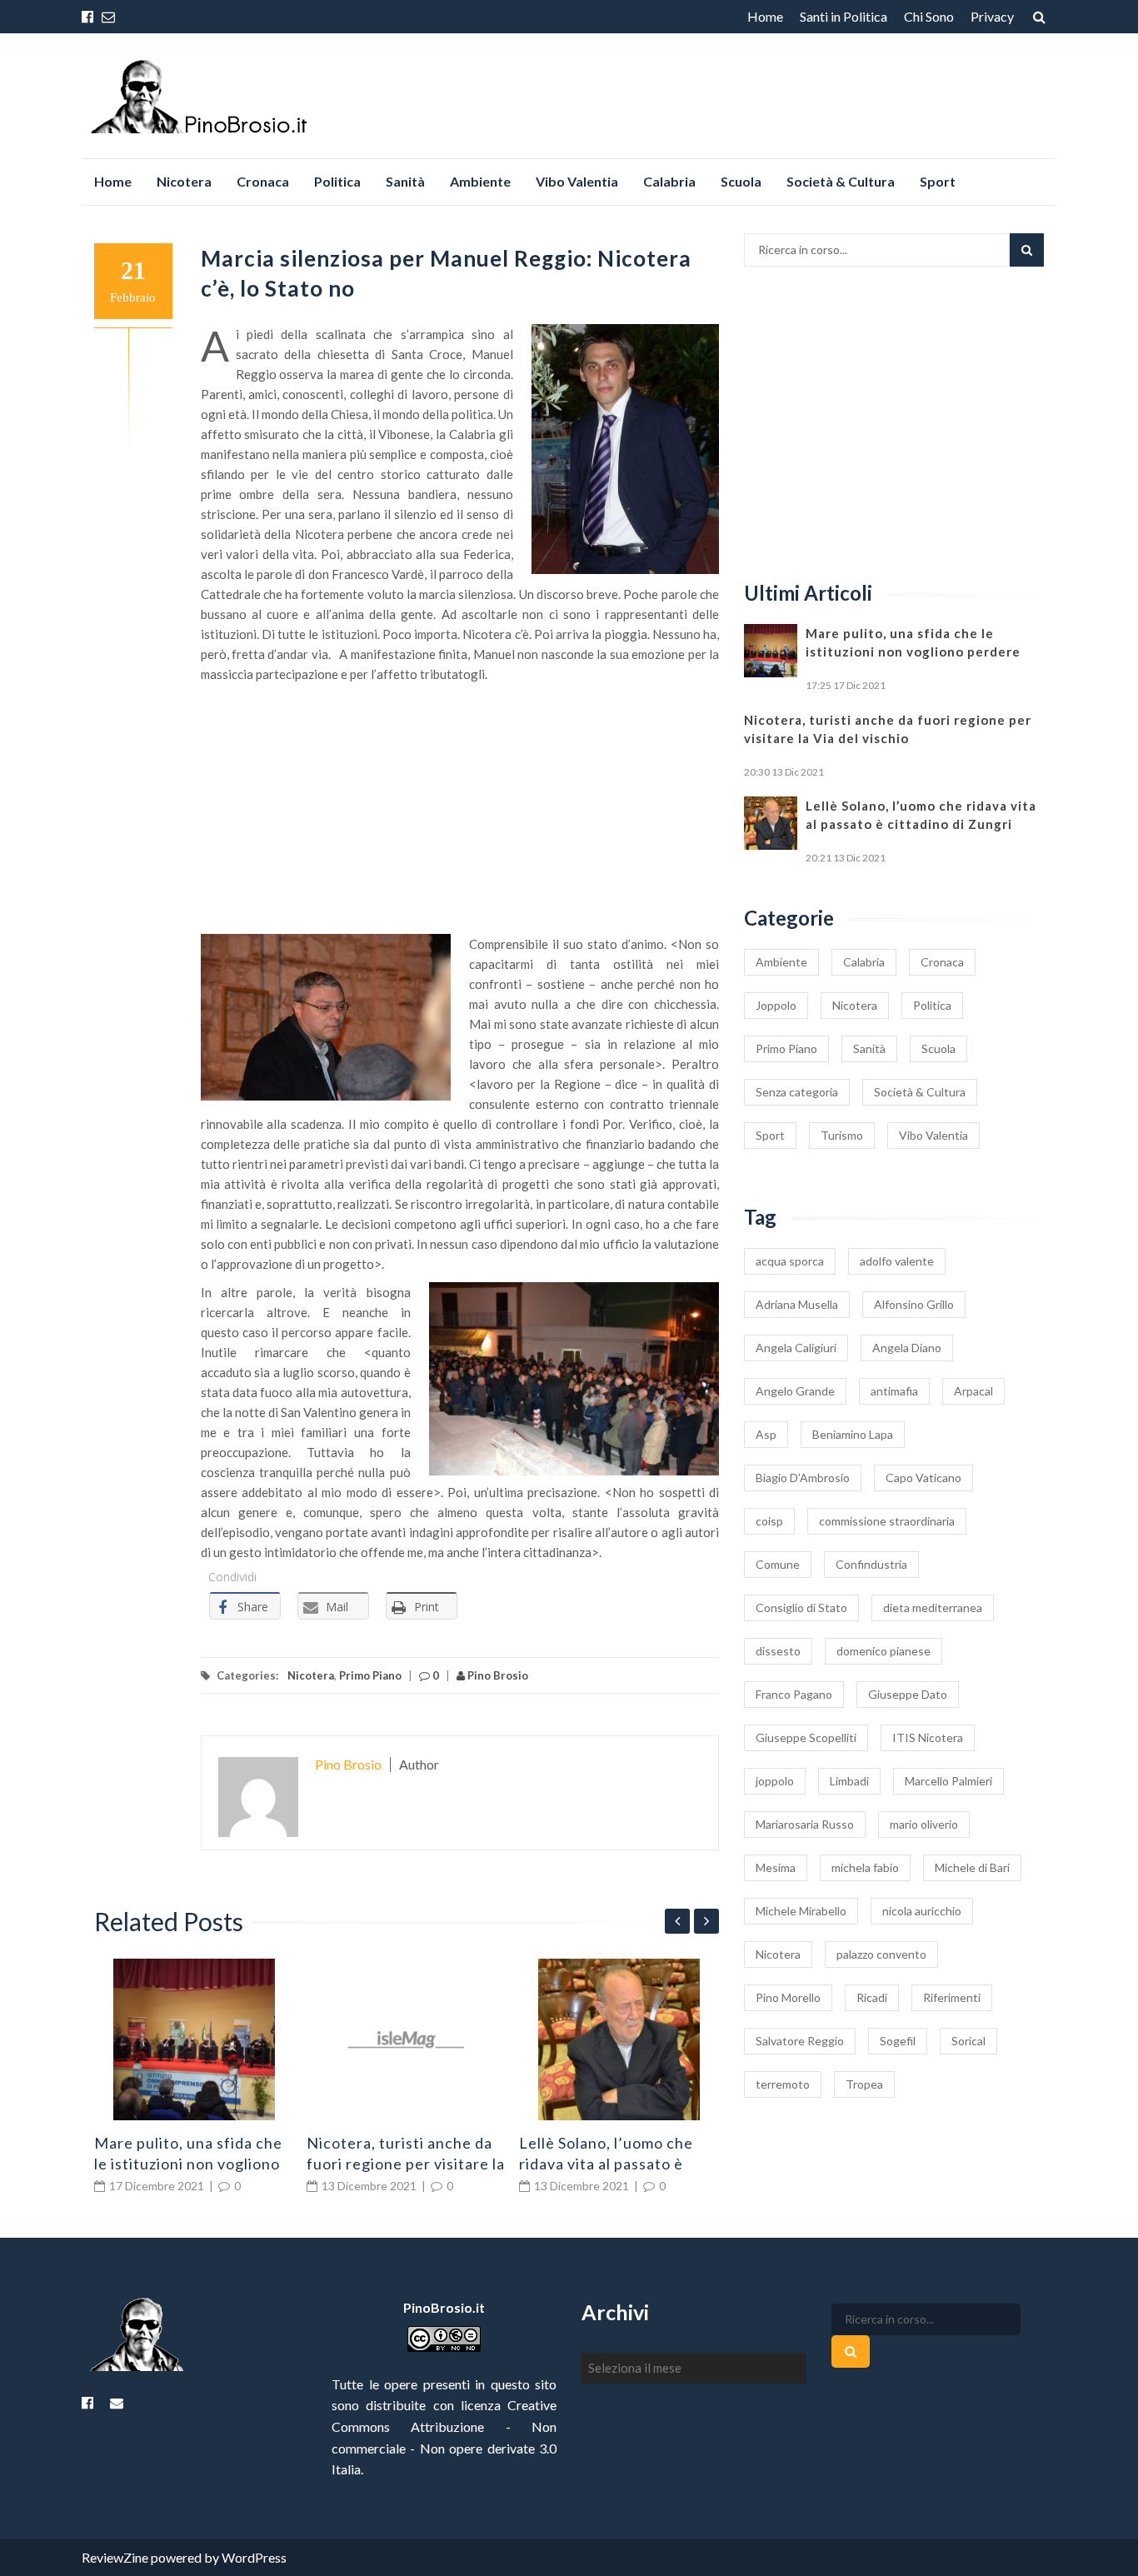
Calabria (669, 181)
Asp (766, 1434)
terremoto (783, 2084)
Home (765, 16)
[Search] (1027, 250)
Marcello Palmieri (948, 1781)
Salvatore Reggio (800, 2041)
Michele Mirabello (801, 1911)
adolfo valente (897, 1261)
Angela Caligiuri (796, 1348)
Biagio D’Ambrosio (803, 1478)
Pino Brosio (497, 1675)
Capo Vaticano (923, 1478)
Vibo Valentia (577, 181)
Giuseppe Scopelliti (806, 1737)
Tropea (864, 2084)
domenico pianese (883, 1651)
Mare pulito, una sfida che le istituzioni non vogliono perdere (188, 2164)
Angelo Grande (795, 1391)
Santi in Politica (844, 16)
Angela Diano (907, 1348)
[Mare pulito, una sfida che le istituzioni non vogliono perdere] (194, 2039)
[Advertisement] (460, 809)
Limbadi (849, 1781)
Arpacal (973, 1391)
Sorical (968, 2041)
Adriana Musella (797, 1304)
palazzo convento (881, 1954)
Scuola (741, 181)
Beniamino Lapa (853, 1434)
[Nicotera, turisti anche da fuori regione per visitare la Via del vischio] (407, 2039)
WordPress (254, 2557)
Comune (778, 1564)
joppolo (775, 1781)
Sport (938, 181)
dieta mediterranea (933, 1608)
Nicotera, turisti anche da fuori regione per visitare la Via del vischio (406, 2164)
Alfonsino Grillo (914, 1304)
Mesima (776, 1867)
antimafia (894, 1391)
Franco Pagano (794, 1694)
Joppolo (776, 1005)
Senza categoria (797, 1092)
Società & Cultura (841, 181)
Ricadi (872, 1997)
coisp (769, 1521)
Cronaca (263, 181)
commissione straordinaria (887, 1521)
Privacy (992, 16)
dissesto (778, 1651)
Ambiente (480, 181)
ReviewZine (115, 2557)
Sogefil (898, 2041)
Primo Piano (370, 1675)
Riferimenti (952, 1997)
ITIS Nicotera (928, 1737)
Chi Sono (929, 16)
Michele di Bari (972, 1867)
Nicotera (184, 181)
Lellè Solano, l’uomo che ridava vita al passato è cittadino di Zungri (606, 2164)
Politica (337, 181)
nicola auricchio (922, 1911)
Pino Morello (788, 1997)
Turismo (842, 1135)
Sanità (405, 181)
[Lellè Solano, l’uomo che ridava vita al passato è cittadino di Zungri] (619, 2039)
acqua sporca (790, 1261)
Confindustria (871, 1564)
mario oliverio (924, 1824)
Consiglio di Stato (801, 1608)
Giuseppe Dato (908, 1694)
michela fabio (865, 1867)
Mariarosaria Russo (805, 1824)
